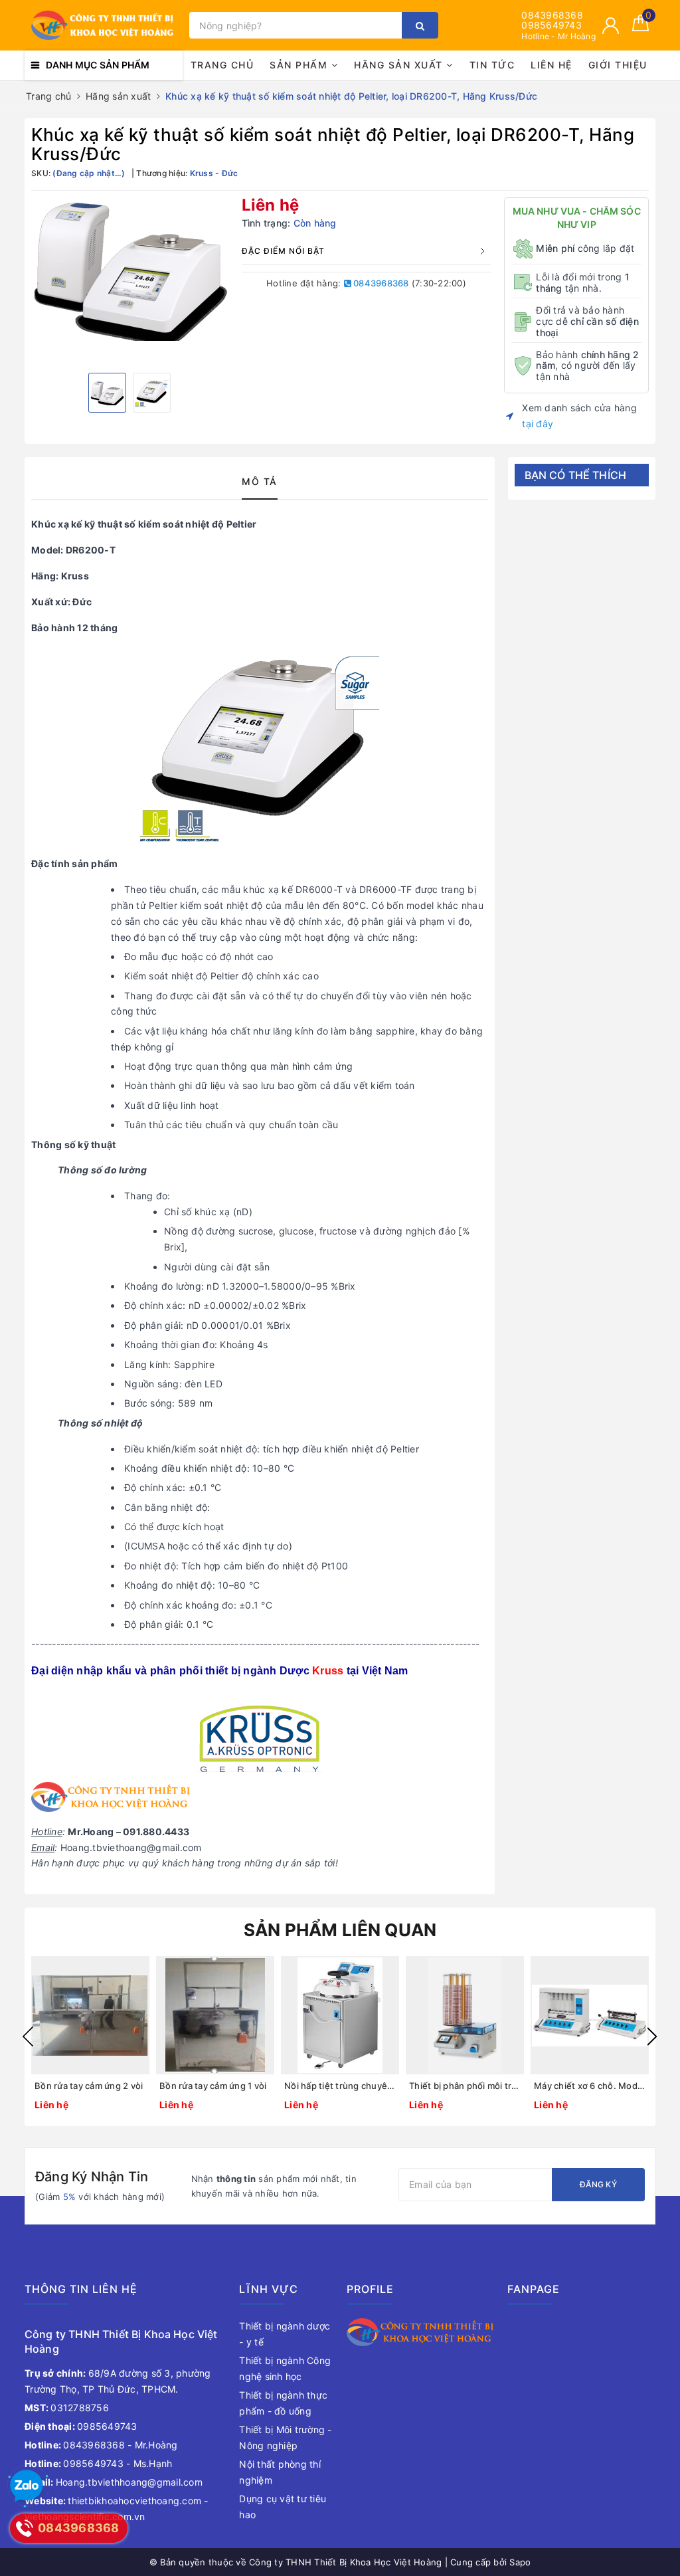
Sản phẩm (300, 65)
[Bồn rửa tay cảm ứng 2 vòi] (90, 2015)
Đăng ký (598, 2184)
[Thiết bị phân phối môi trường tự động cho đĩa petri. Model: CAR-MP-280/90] (465, 2015)
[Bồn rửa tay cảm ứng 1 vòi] (215, 2015)
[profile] (420, 2331)
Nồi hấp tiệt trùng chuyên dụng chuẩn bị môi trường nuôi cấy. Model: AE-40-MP (340, 2086)
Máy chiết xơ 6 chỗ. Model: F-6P (590, 2086)
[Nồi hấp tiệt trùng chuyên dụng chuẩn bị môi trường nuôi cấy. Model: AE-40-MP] (340, 2015)
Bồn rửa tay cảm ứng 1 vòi (213, 2086)
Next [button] (652, 2036)
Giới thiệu (618, 65)
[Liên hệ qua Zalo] (27, 2486)
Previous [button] (28, 2036)
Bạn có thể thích (576, 475)
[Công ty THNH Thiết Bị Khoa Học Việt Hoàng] (104, 26)
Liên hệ (552, 65)
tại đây (538, 424)
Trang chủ (222, 65)
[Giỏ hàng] (640, 28)
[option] (130, 269)
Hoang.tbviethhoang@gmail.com (114, 2482)
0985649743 (552, 25)
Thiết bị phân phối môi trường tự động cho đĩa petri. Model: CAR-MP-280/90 (465, 2086)
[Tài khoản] (611, 26)
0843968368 (552, 15)
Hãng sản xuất (400, 65)
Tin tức (492, 65)
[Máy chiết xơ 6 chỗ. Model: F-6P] (590, 2015)
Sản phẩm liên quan (340, 1930)
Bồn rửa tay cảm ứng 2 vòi (89, 2086)
